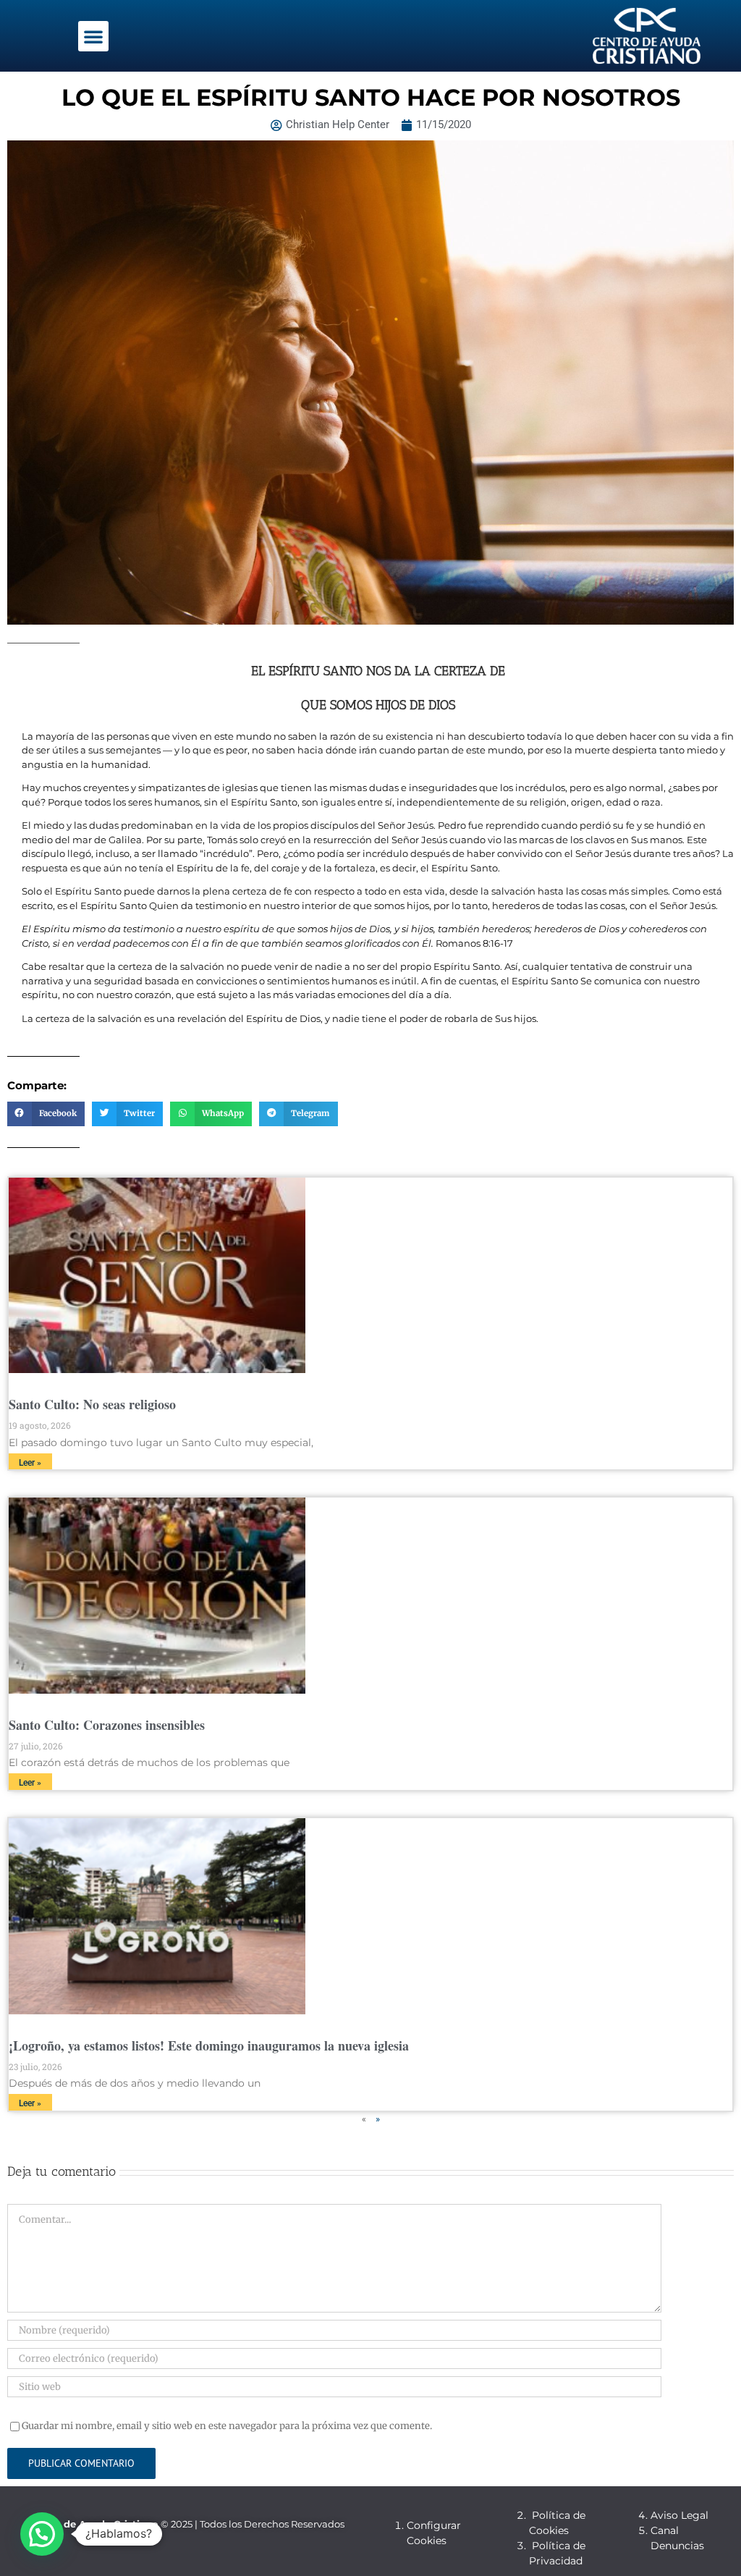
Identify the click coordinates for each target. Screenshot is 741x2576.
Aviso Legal (679, 2515)
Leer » (30, 1463)
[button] (93, 36)
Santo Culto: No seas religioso (92, 1404)
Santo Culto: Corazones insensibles (107, 1725)
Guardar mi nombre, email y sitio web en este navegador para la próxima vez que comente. (227, 2426)
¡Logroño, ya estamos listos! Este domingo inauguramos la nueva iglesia (209, 2045)
